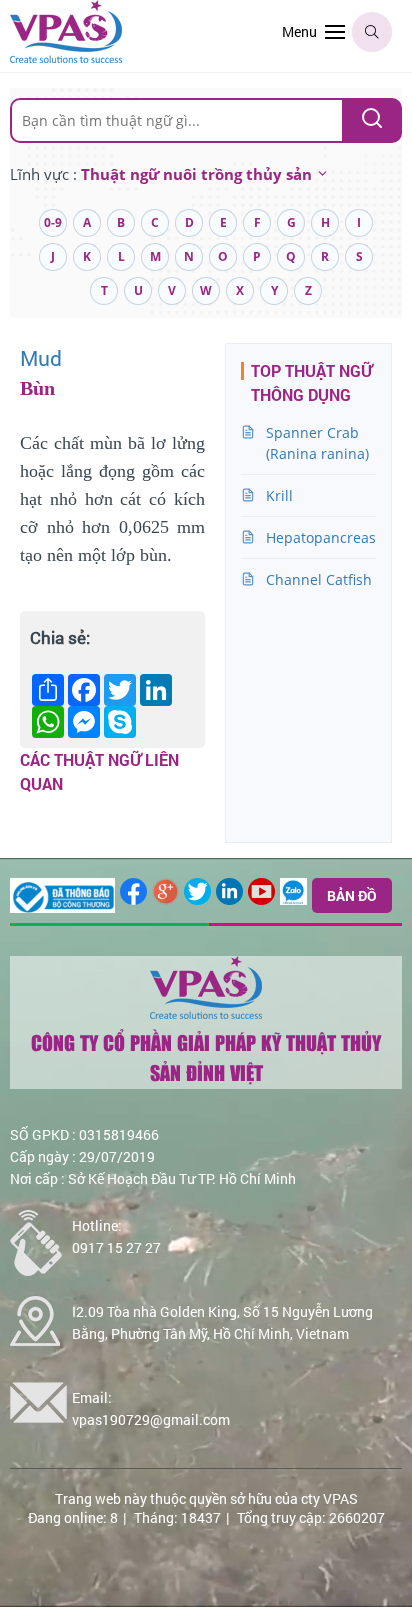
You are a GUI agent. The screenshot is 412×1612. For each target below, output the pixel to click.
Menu (299, 31)
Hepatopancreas (321, 537)
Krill (279, 495)
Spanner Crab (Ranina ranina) (317, 443)
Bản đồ (352, 895)
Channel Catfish (319, 579)
